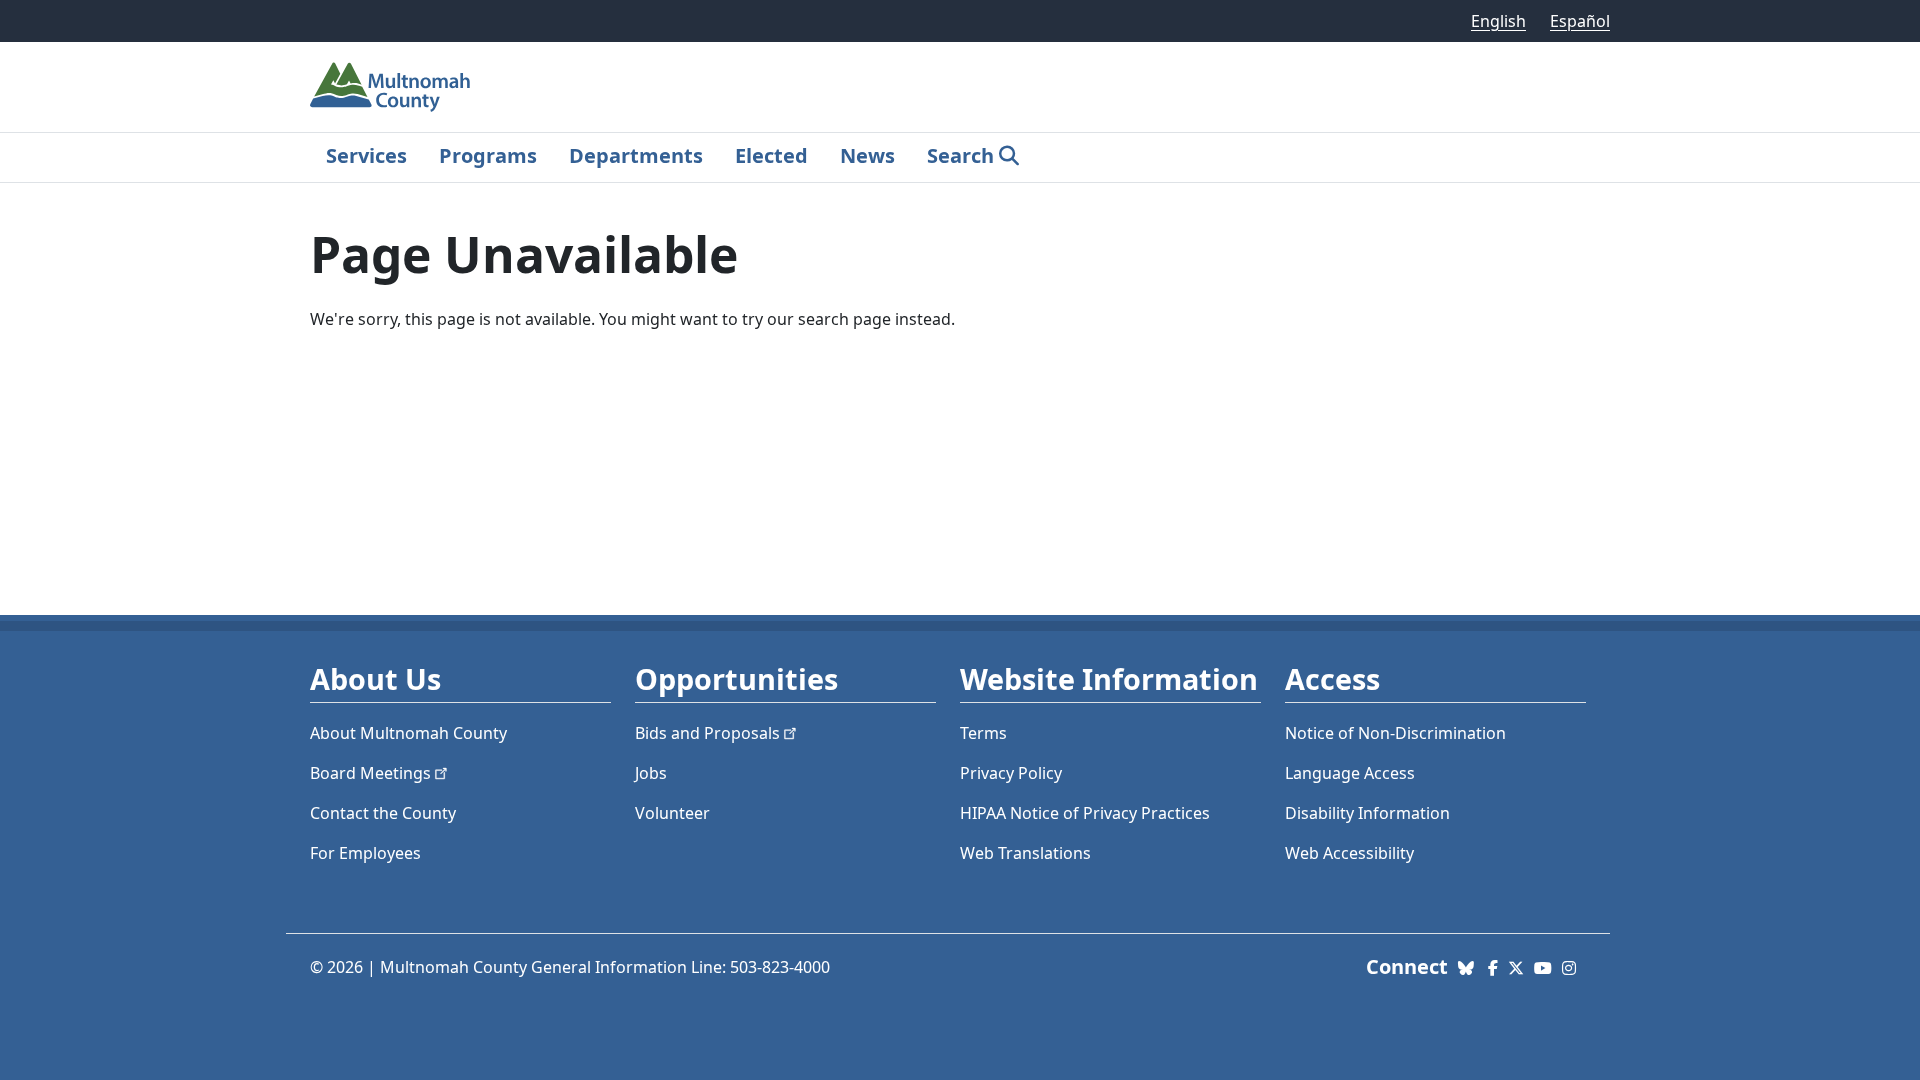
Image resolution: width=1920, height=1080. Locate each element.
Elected (771, 155)
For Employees (365, 853)
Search (960, 155)
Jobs (651, 773)
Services (366, 155)
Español (1580, 21)
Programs (488, 155)
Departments (636, 155)
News (867, 155)
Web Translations (1025, 853)
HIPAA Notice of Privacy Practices (1085, 813)
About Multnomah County (408, 733)
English (1498, 21)
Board (370, 773)
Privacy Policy (1011, 773)
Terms (983, 733)
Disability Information (1367, 813)
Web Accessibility (1349, 853)
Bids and (707, 733)
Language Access (1350, 773)
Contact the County (383, 813)
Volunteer (672, 813)
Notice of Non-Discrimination (1395, 733)
